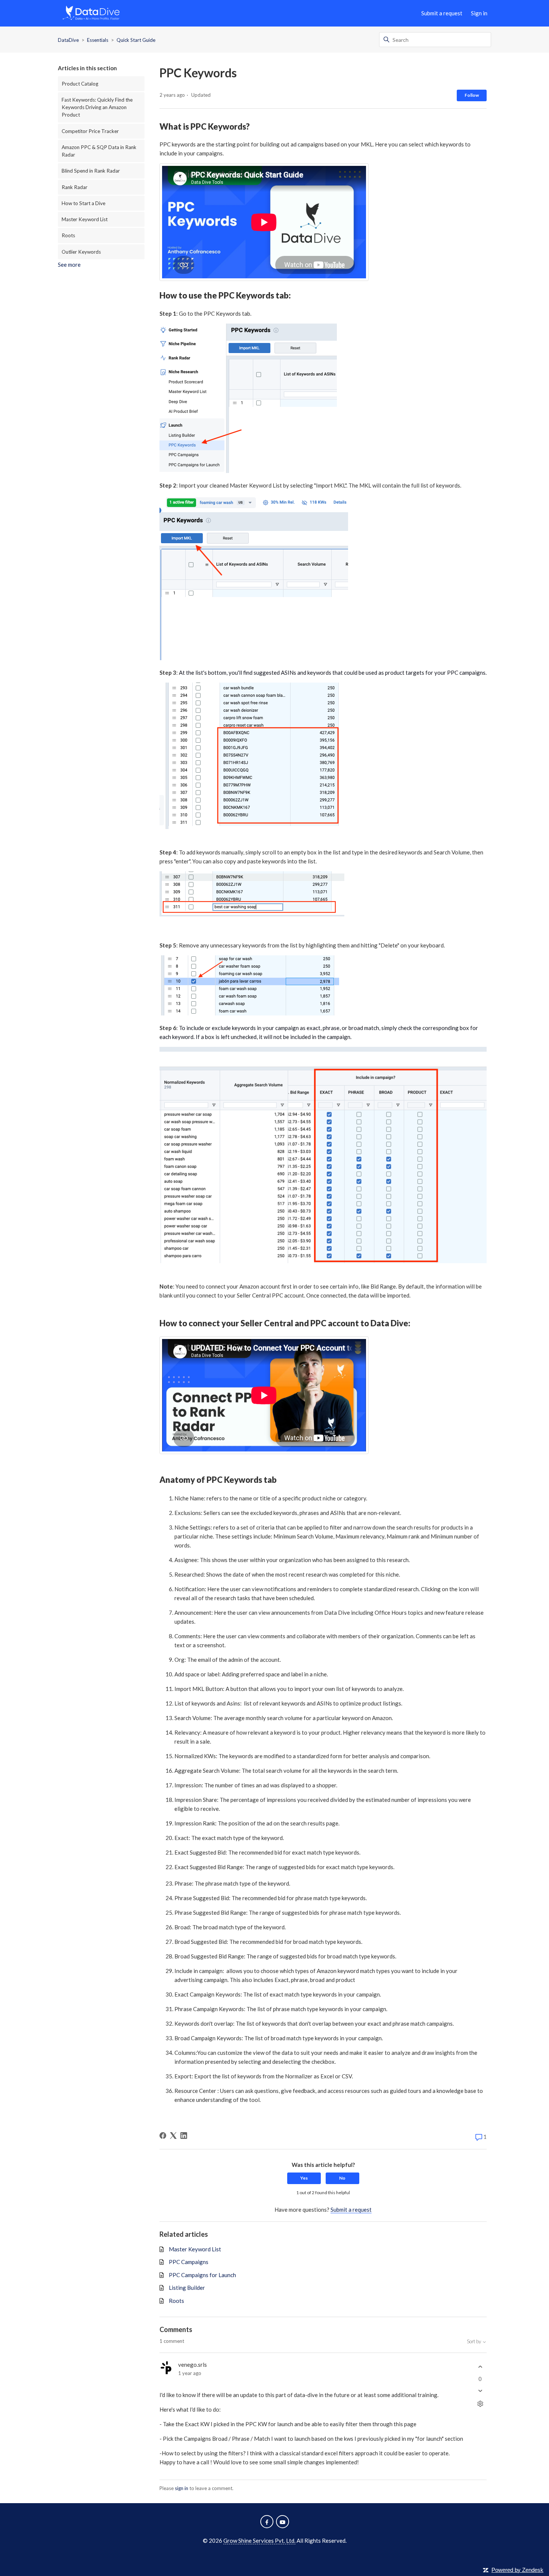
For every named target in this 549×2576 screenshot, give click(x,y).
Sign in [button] (479, 13)
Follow (472, 95)
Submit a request (442, 13)
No (342, 2178)
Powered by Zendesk (517, 2570)
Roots (68, 235)
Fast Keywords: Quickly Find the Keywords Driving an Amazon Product (97, 107)
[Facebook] (163, 2136)
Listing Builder (187, 2288)
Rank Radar (75, 187)
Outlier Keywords (81, 252)
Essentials (98, 40)
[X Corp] (173, 2136)
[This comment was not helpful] (480, 2391)
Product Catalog (80, 84)
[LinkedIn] (184, 2136)
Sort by (474, 2342)
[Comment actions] (480, 2404)
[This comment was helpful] (480, 2367)
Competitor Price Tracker (90, 131)
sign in (182, 2488)
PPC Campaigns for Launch (202, 2275)
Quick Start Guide (136, 40)
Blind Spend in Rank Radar (91, 171)
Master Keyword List (85, 219)
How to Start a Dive (83, 203)
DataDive (68, 40)
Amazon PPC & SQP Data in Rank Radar (99, 151)
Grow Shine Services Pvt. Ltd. (259, 2541)
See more (69, 265)
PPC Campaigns (189, 2262)
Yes (304, 2178)
